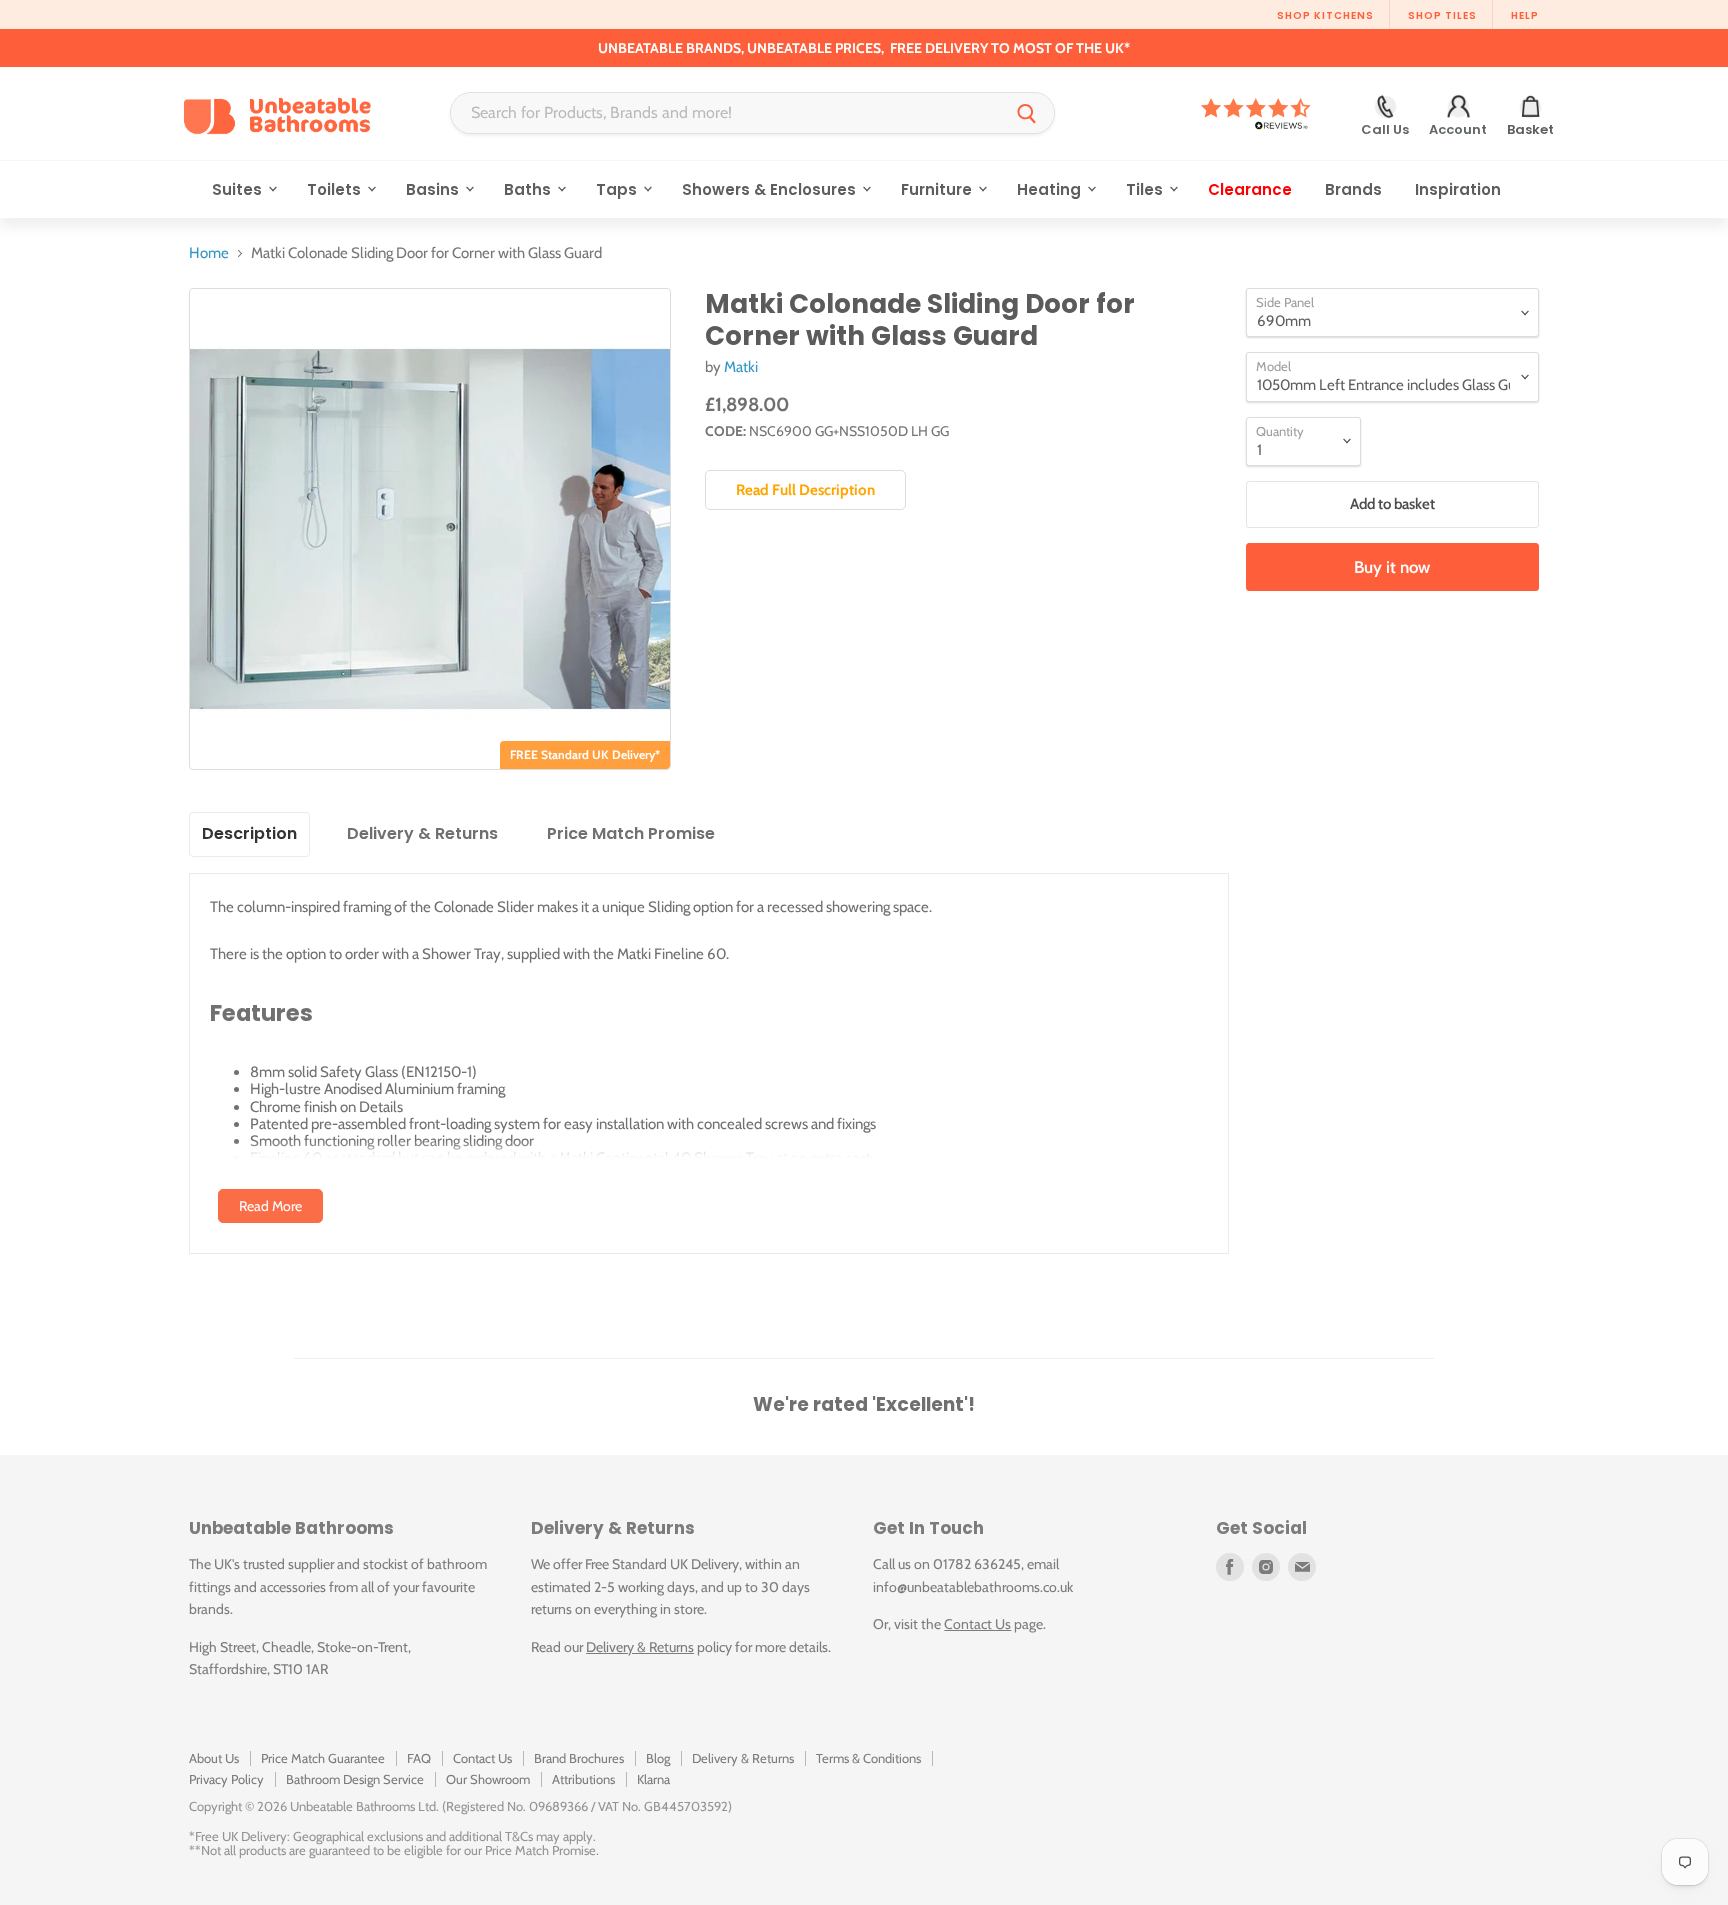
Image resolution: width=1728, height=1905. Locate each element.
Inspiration (1458, 189)
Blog (658, 1758)
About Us (214, 1758)
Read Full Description (805, 490)
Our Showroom (488, 1779)
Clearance (1250, 189)
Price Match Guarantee (323, 1758)
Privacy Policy (226, 1779)
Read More (270, 1206)
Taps (618, 189)
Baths (529, 189)
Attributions (583, 1779)
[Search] (1027, 113)
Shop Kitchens (1325, 15)
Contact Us (977, 1624)
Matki (741, 367)
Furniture (938, 189)
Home (209, 253)
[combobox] (725, 113)
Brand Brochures (579, 1758)
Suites (239, 189)
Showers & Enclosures (771, 189)
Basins (434, 189)
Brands (1353, 189)
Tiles (1146, 189)
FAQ (419, 1758)
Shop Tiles (1442, 15)
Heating (1051, 189)
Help (1525, 15)
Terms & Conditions (868, 1758)
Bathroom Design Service (355, 1779)
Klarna (653, 1779)
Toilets (336, 189)
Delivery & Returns (640, 1647)
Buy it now (1392, 567)
